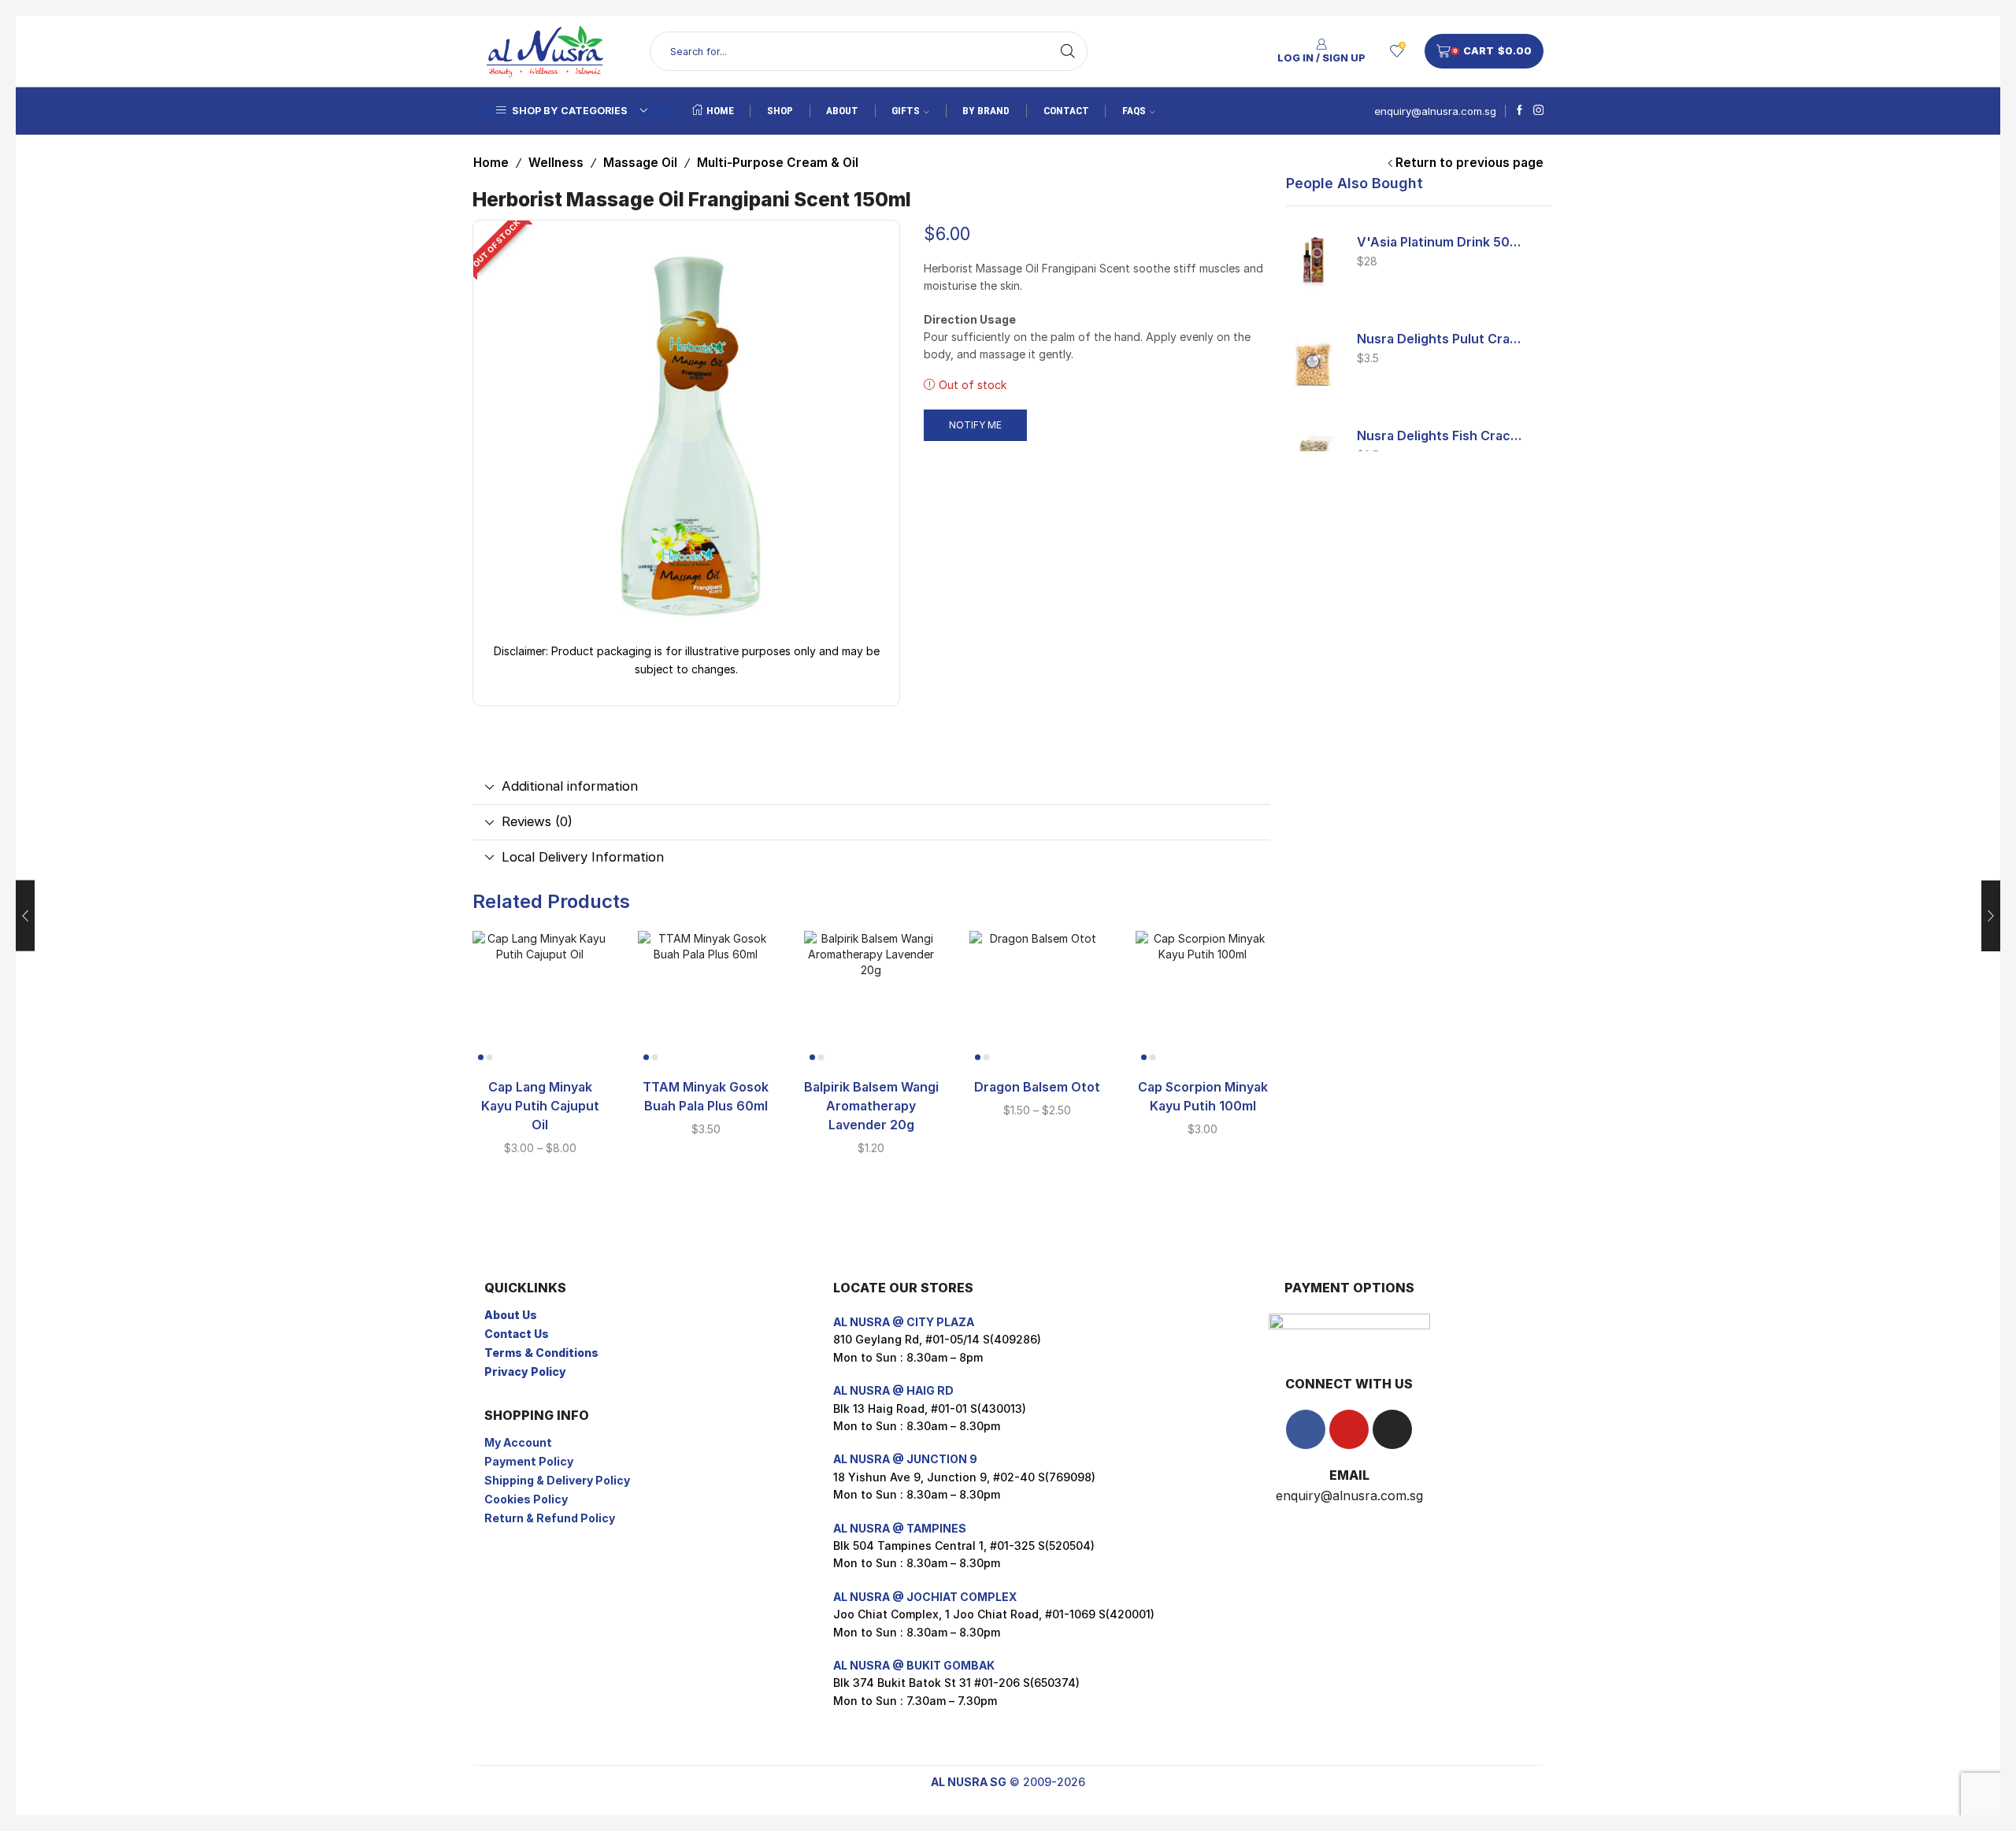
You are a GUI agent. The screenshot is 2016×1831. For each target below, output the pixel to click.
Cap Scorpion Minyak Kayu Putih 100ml (1203, 1097)
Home (720, 111)
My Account (518, 1442)
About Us (511, 1315)
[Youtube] (1349, 1429)
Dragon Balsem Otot (1037, 1087)
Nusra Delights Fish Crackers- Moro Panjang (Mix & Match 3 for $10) (1441, 436)
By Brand (986, 111)
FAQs (1134, 111)
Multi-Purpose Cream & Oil (778, 163)
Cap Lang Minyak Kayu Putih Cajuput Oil (540, 1106)
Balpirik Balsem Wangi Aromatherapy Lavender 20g (871, 1106)
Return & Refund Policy (550, 1518)
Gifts (906, 111)
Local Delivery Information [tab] (583, 857)
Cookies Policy (526, 1499)
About (842, 111)
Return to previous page (1469, 163)
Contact (1066, 111)
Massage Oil (640, 163)
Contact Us (517, 1334)
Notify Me (975, 425)
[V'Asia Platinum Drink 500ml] (1314, 261)
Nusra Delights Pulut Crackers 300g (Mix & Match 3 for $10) (1441, 339)
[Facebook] (1519, 111)
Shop (780, 111)
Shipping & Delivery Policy (557, 1480)
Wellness (556, 163)
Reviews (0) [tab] (537, 821)
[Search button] (1068, 51)
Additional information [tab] (570, 786)
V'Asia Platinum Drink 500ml (1441, 242)
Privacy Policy (525, 1371)
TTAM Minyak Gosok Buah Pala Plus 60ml (706, 1097)
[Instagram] (1538, 111)
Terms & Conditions (541, 1353)
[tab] (871, 787)
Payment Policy (529, 1461)
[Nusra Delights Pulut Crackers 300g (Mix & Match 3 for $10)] (1314, 358)
